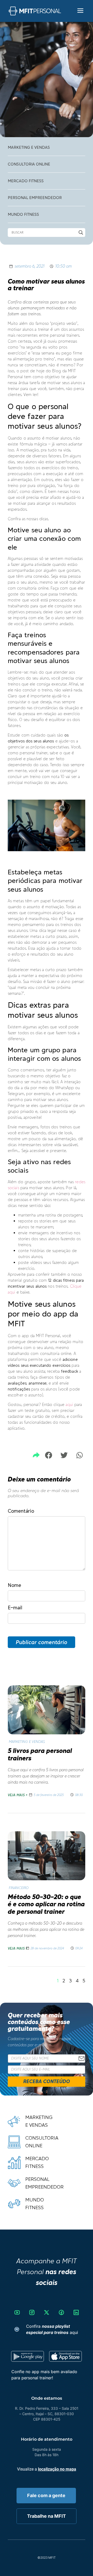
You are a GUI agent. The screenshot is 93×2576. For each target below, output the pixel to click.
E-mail (15, 1608)
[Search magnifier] (81, 233)
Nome (14, 1585)
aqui (69, 1405)
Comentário (21, 1511)
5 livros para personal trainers (40, 1754)
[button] (48, 1455)
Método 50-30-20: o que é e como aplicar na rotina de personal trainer (46, 1904)
